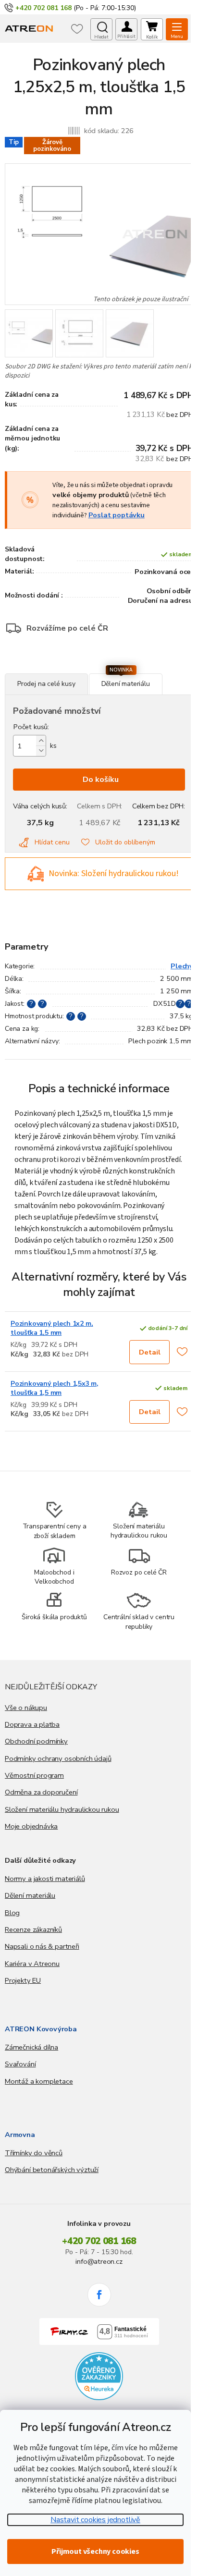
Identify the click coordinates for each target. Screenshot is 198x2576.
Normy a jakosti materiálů (45, 1879)
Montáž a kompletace (39, 2081)
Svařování (20, 2064)
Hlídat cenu (52, 842)
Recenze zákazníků (33, 1929)
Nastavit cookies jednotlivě (95, 2520)
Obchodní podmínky (36, 1741)
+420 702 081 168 (99, 2241)
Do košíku (101, 780)
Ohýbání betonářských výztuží (52, 2170)
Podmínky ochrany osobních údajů (58, 1758)
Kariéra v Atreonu (32, 1964)
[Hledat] (101, 29)
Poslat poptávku (117, 515)
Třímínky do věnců (34, 2153)
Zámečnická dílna (31, 2047)
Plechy (182, 966)
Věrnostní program (34, 1775)
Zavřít (57, 668)
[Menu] (177, 29)
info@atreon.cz (99, 2261)
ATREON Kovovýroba (41, 2029)
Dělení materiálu (30, 1895)
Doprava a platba (32, 1724)
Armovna (20, 2135)
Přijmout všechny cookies (95, 2552)
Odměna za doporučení (41, 1792)
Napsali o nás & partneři (42, 1946)
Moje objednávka (31, 1826)
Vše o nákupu (26, 1708)
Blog (12, 1913)
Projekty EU (23, 1980)
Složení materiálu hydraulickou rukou (62, 1809)
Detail (150, 1352)
